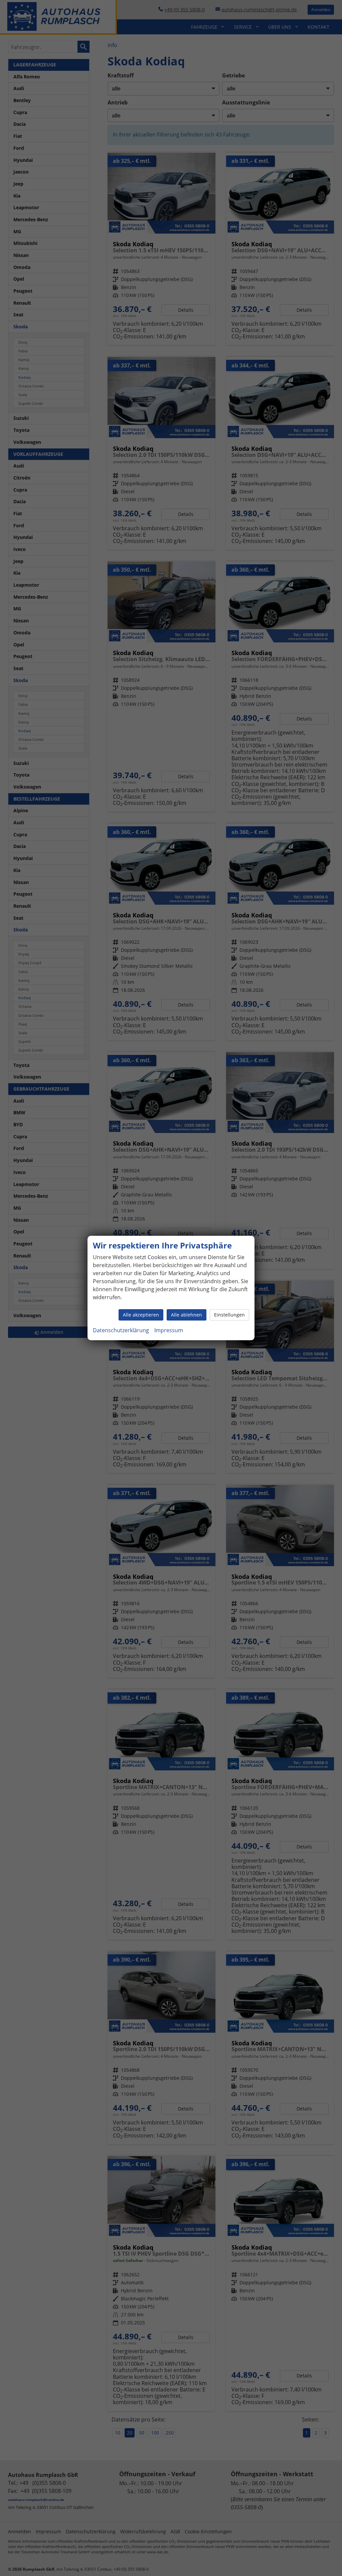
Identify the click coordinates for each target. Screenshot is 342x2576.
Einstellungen (229, 1315)
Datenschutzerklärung (121, 1330)
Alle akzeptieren (141, 1315)
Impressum (169, 1330)
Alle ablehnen (187, 1315)
